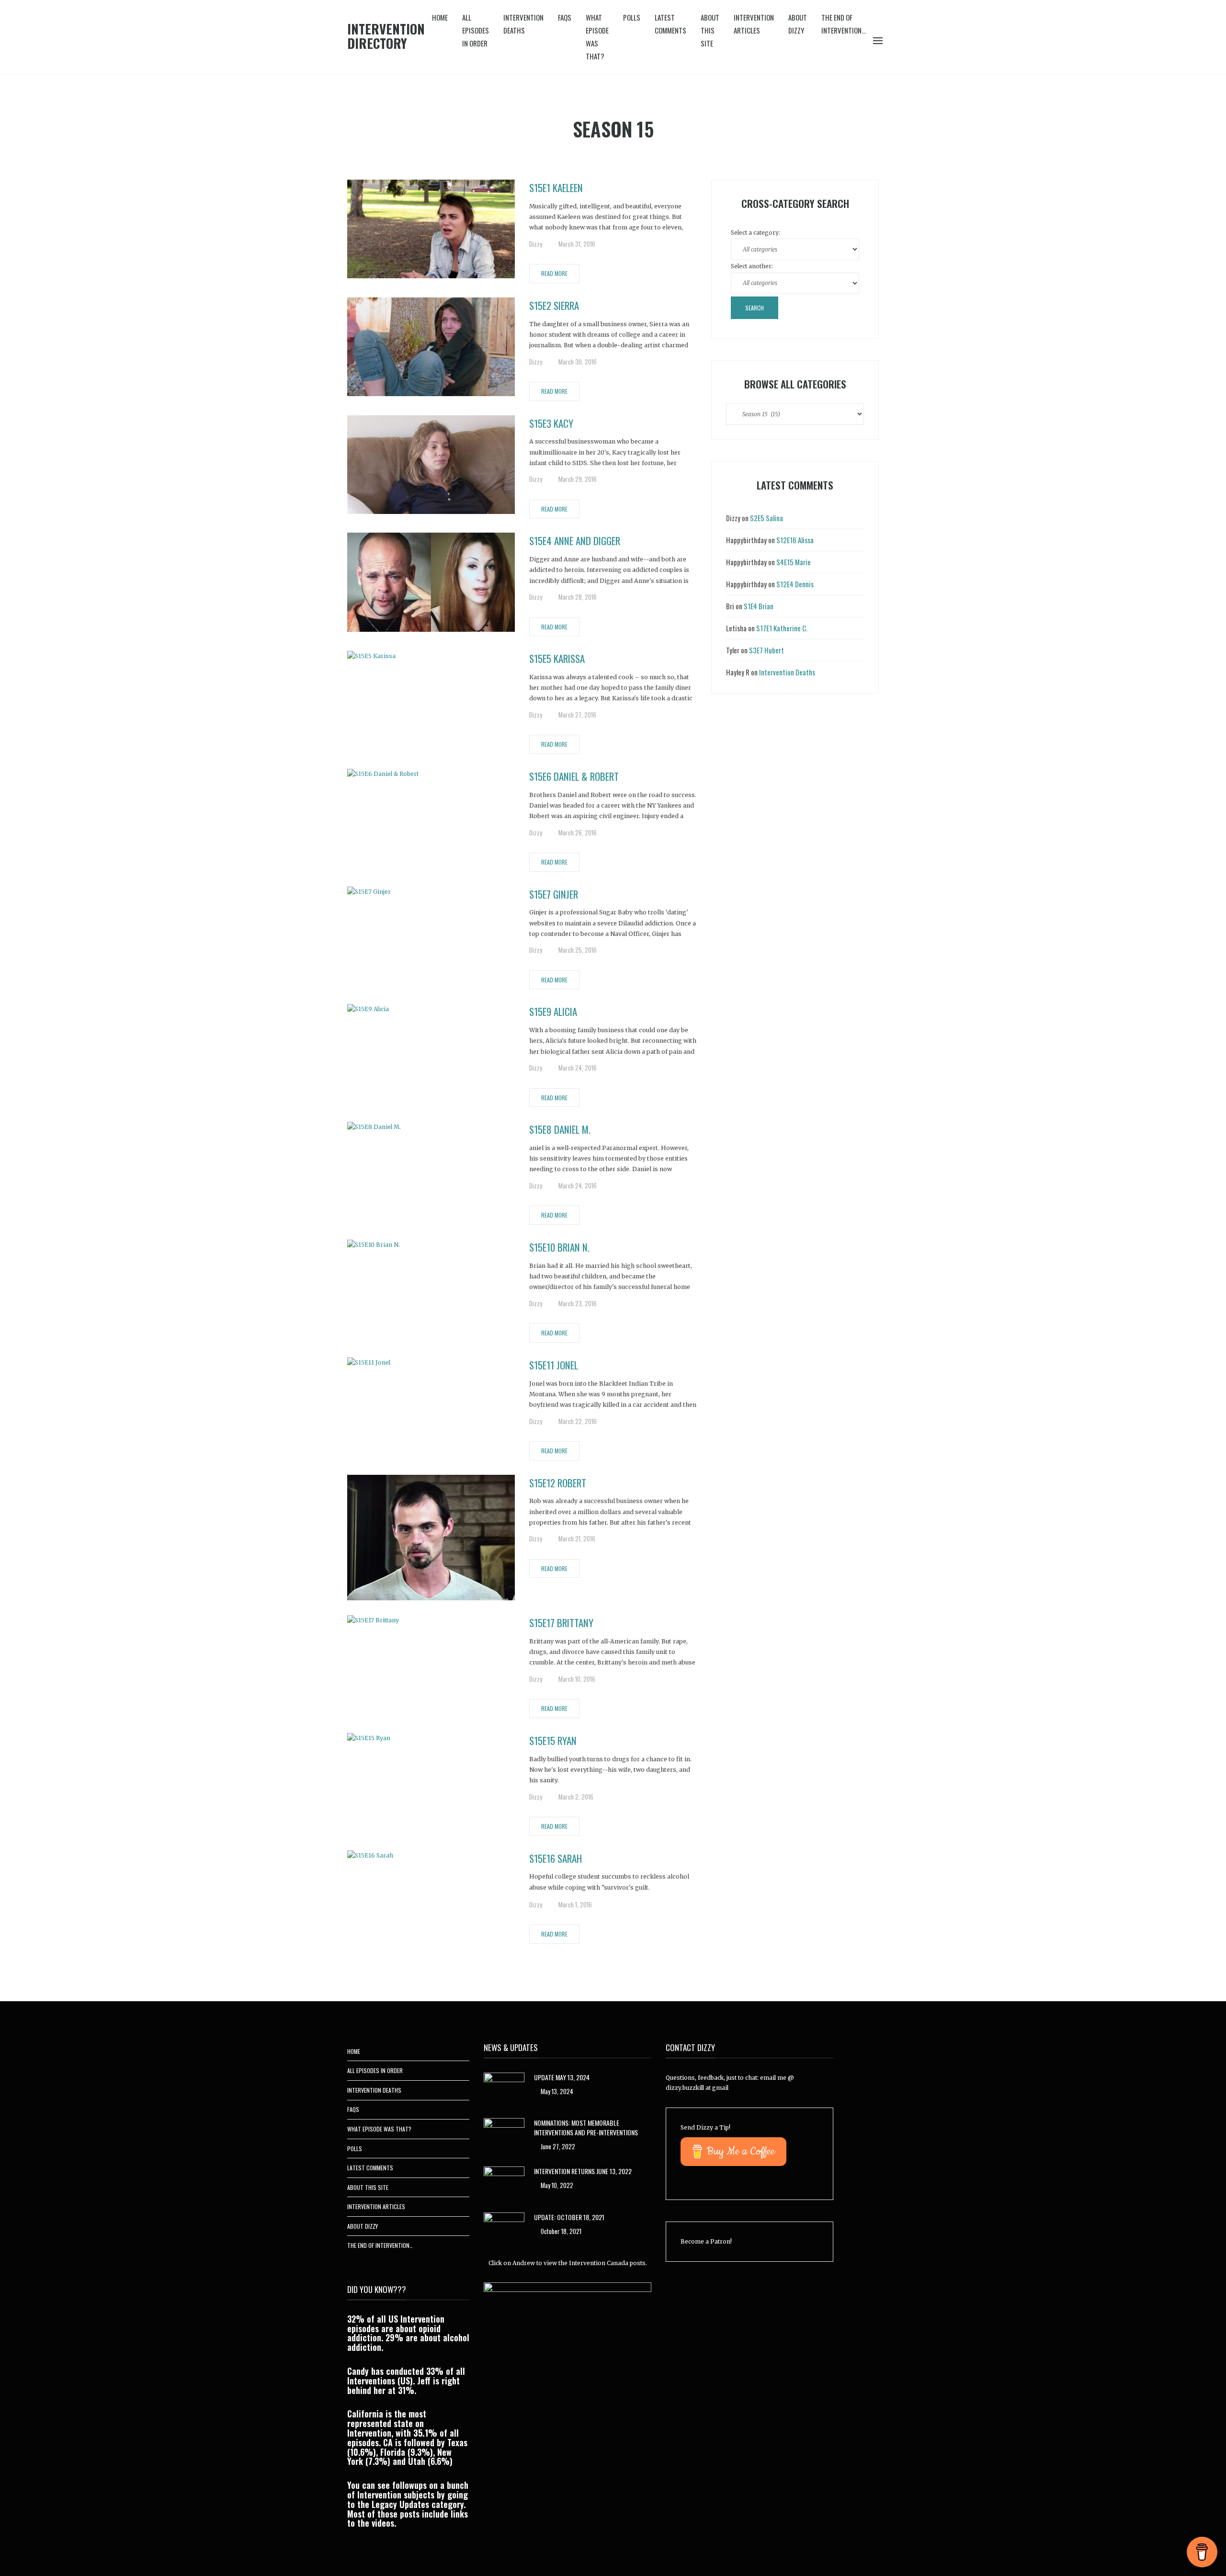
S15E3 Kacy (551, 423)
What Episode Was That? (597, 37)
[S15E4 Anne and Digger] (431, 582)
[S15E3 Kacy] (431, 464)
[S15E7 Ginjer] (369, 891)
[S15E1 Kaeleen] (431, 228)
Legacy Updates (400, 2504)
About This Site (710, 30)
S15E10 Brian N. (559, 1247)
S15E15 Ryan (553, 1740)
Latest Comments (670, 24)
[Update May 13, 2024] (504, 2088)
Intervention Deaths (523, 24)
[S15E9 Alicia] (368, 1009)
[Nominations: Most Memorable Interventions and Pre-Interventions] (504, 2133)
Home (440, 17)
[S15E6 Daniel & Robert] (383, 773)
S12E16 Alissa (795, 540)
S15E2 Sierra (554, 305)
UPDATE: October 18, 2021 (569, 2217)
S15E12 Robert (558, 1483)
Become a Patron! (706, 2241)
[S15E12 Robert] (431, 1537)
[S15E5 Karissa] (371, 655)
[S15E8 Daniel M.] (374, 1126)
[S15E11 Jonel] (369, 1362)
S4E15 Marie (794, 562)
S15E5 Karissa (557, 658)
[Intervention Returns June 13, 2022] (504, 2182)
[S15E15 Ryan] (369, 1738)
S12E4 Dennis (795, 584)
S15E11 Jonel (554, 1365)
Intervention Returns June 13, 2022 (583, 2171)
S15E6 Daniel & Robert (574, 776)
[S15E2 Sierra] (431, 346)
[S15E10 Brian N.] (374, 1244)
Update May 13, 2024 (562, 2077)
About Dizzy (798, 24)
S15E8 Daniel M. (560, 1129)
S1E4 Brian (759, 606)
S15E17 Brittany (561, 1623)
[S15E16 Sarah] (370, 1855)
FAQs (565, 17)
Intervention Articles (754, 24)
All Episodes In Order (476, 30)
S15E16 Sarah (556, 1858)
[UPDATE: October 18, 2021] (504, 2228)
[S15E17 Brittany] (373, 1620)
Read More (554, 273)
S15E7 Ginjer (554, 894)
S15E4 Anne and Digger (575, 541)
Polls (632, 17)
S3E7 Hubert (766, 650)
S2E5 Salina (766, 518)
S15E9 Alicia (553, 1011)
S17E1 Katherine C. (782, 628)
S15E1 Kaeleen (556, 188)
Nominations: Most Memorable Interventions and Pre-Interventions (586, 2127)
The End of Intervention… (844, 24)
